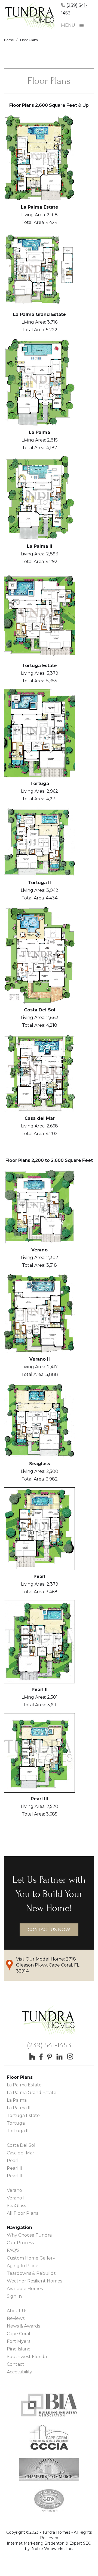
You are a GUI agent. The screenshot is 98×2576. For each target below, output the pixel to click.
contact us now (49, 1930)
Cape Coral (19, 2334)
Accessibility (19, 2372)
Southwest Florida (27, 2357)
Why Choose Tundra (29, 2235)
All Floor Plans (22, 2213)
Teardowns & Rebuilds (31, 2273)
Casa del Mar (21, 2153)
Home (9, 40)
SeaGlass (16, 2206)
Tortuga (16, 2123)
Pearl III (15, 2176)
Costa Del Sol (21, 2145)
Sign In (14, 2296)
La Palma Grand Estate (32, 2093)
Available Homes (25, 2289)
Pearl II (15, 2168)
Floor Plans (29, 40)
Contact (16, 2364)
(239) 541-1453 (49, 2045)
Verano (14, 2190)
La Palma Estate (24, 2085)
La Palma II (19, 2108)
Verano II (16, 2198)
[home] (33, 17)
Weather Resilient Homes (34, 2281)
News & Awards (23, 2326)
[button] (82, 26)
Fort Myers (19, 2341)
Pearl (13, 2161)
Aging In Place (23, 2266)
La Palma (17, 2100)
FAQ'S (13, 2250)
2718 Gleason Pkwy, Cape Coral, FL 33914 (48, 1965)
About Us (17, 2311)
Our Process (20, 2243)
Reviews (16, 2318)
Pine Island (19, 2349)
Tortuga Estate (23, 2115)
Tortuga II (18, 2131)
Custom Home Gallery (31, 2258)
